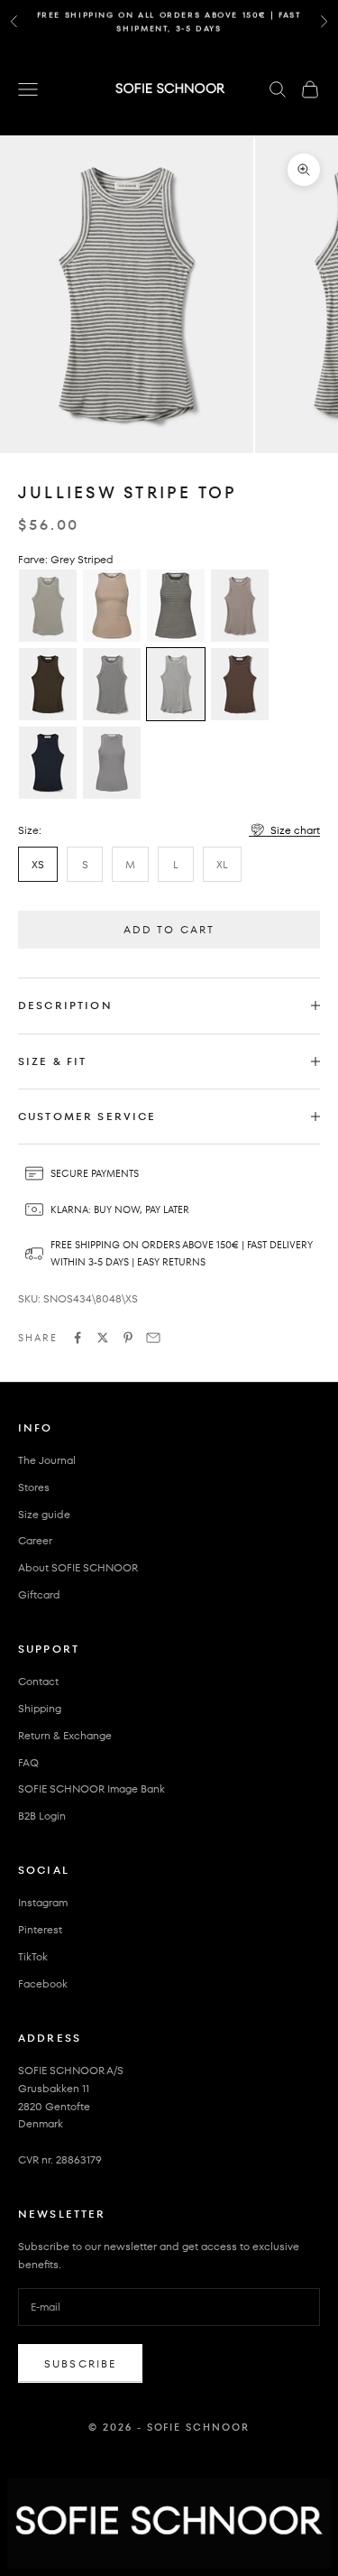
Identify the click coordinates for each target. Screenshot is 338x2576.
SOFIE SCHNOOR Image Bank (91, 1788)
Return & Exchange (65, 1735)
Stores (34, 1487)
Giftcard (39, 1594)
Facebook (43, 1983)
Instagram (43, 1902)
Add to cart (169, 929)
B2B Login (42, 1816)
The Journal (47, 1460)
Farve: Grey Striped (66, 559)
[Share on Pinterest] (128, 1338)
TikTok (33, 1956)
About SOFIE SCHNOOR (78, 1567)
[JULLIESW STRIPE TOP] (48, 606)
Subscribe (80, 2363)
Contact (38, 1681)
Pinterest (40, 1929)
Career (35, 1540)
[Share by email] (153, 1338)
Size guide (44, 1514)
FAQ (28, 1762)
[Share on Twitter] (103, 1338)
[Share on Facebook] (78, 1338)
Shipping (40, 1708)
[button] (284, 830)
